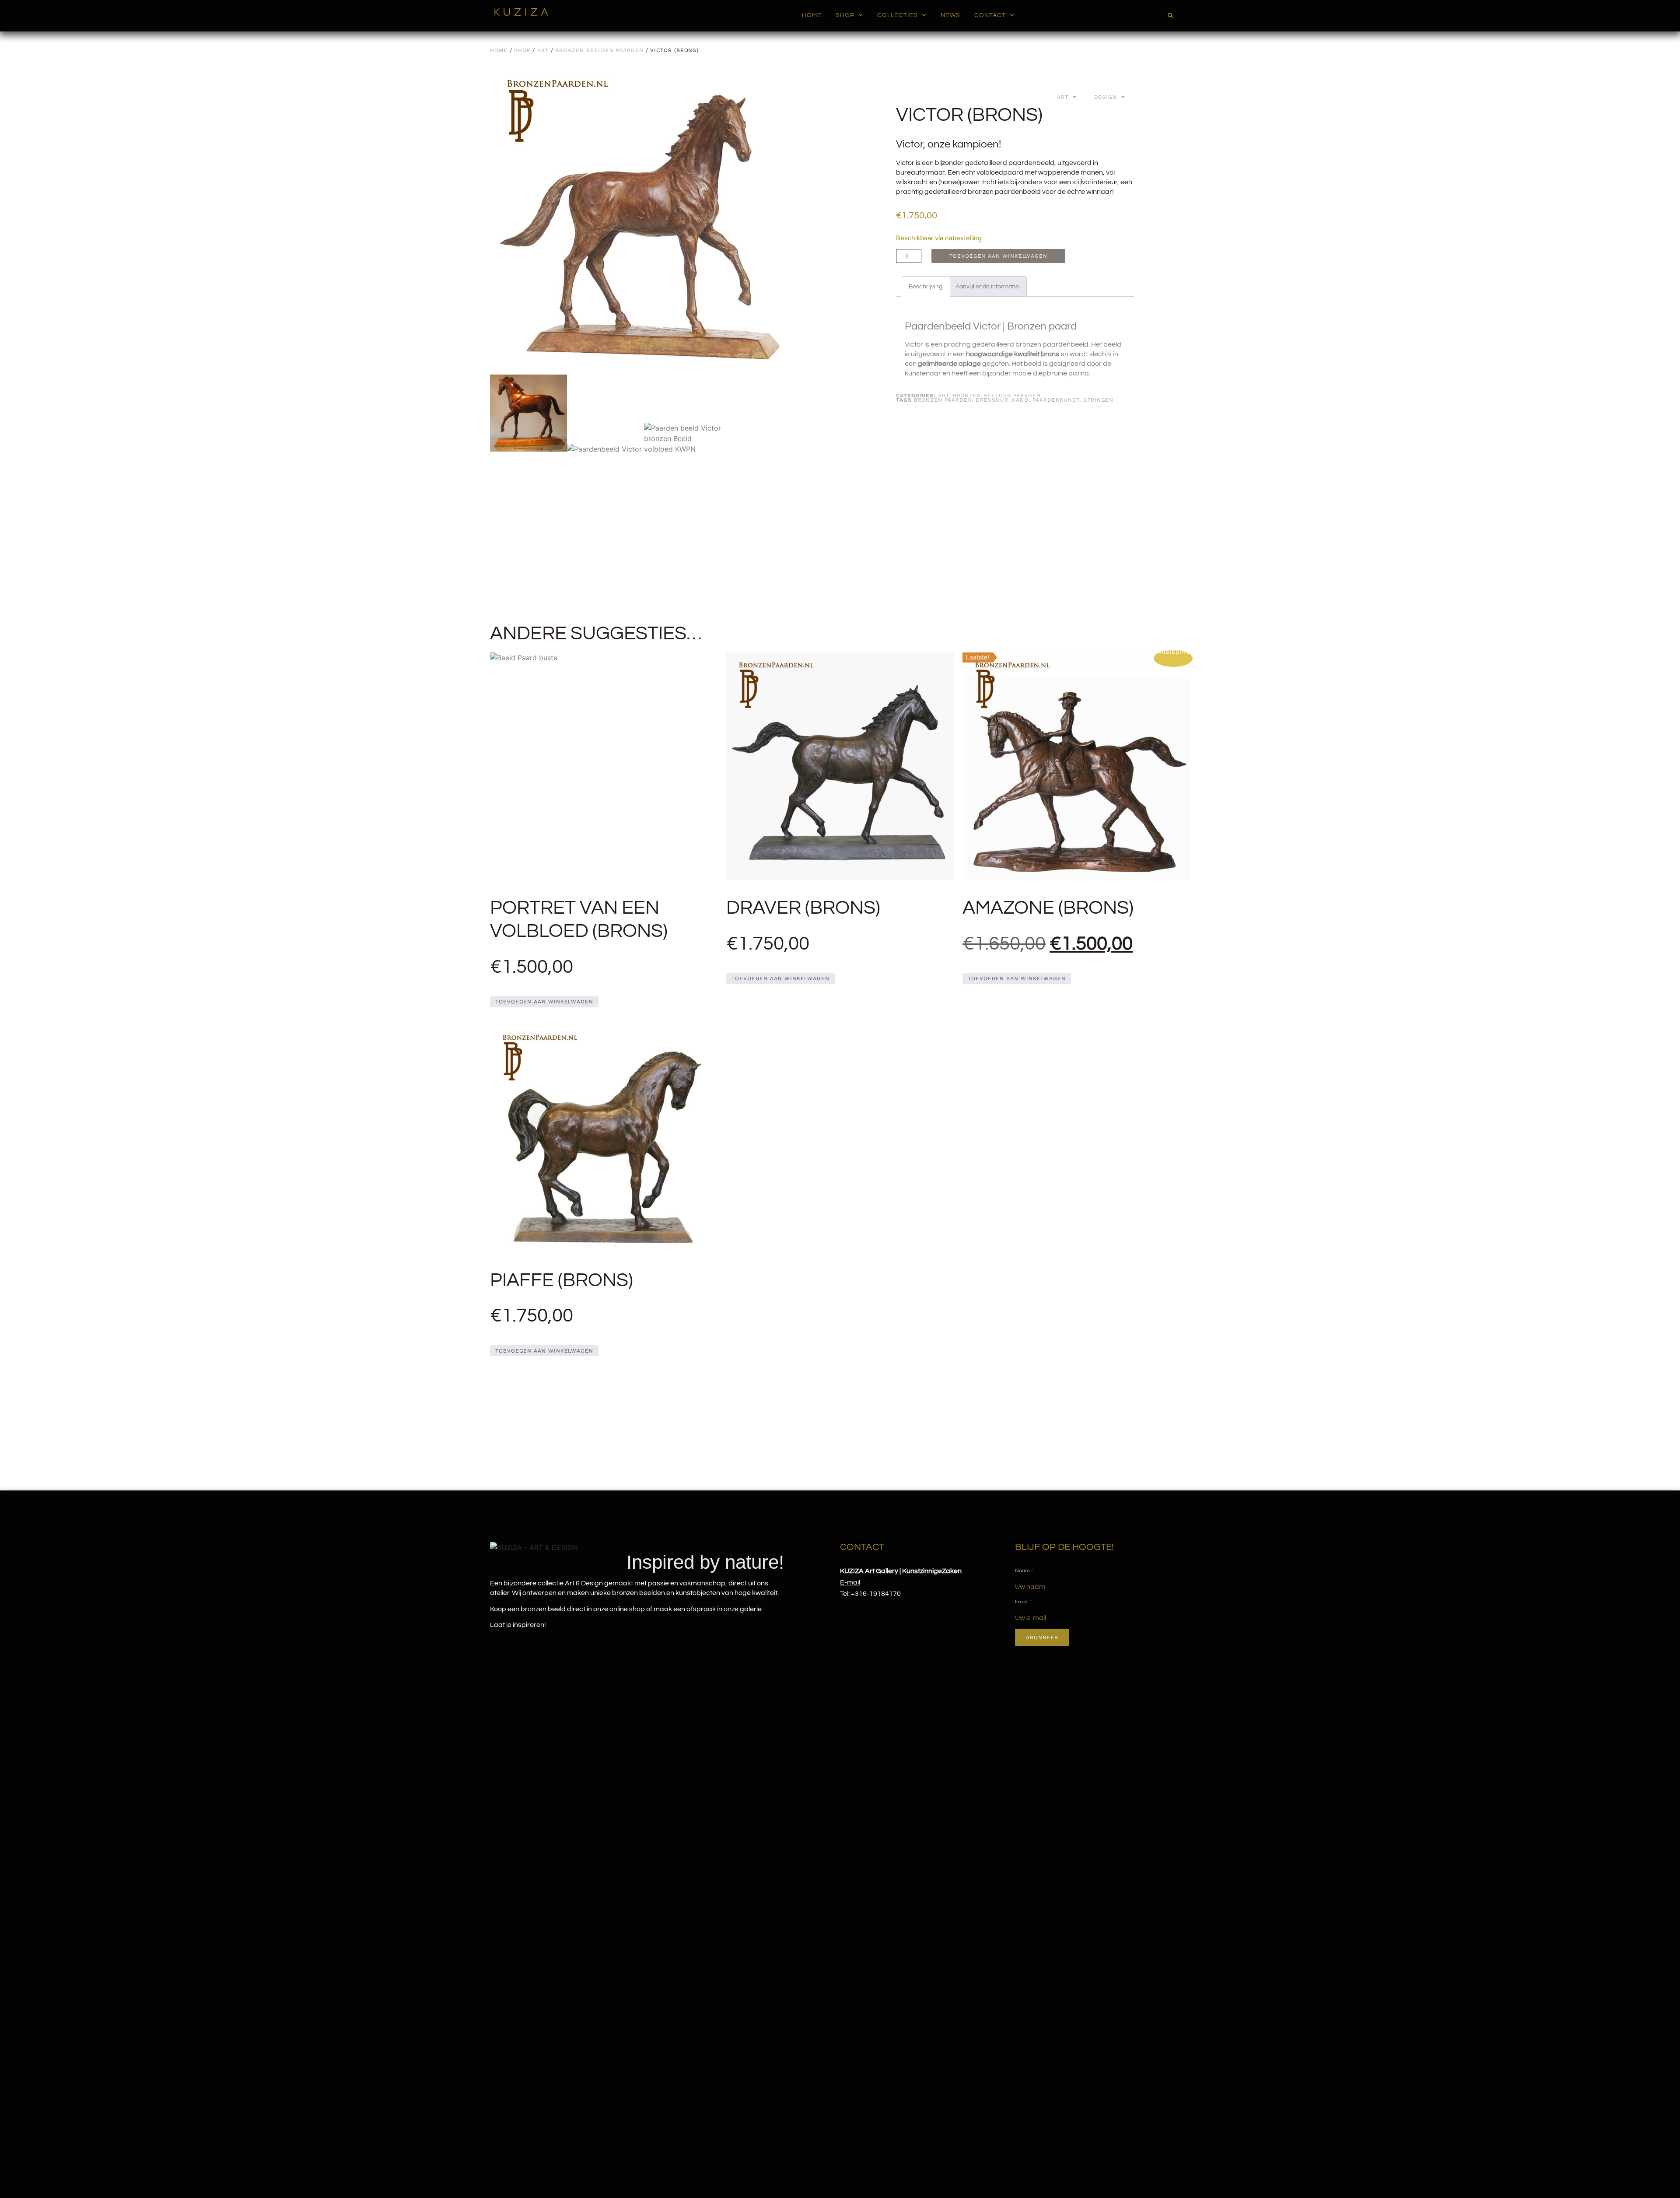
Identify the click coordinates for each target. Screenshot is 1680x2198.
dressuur (992, 400)
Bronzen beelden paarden (599, 50)
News (950, 15)
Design (1106, 97)
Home (812, 15)
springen (1098, 400)
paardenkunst (1056, 400)
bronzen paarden (943, 400)
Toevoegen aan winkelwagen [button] (544, 1002)
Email (1022, 1602)
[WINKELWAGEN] (1182, 16)
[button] (1170, 16)
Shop (845, 15)
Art (543, 50)
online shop (627, 1609)
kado (1020, 400)
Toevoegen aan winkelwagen (998, 256)
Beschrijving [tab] (926, 287)
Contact (990, 15)
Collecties (898, 15)
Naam (1023, 1571)
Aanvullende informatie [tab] (987, 287)
